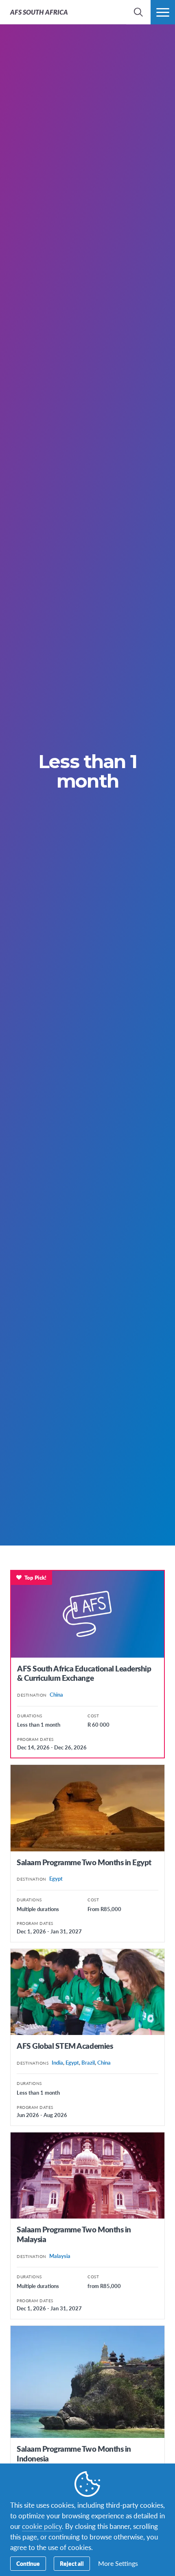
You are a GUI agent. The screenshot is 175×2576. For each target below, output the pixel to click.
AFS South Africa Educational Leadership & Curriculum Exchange (84, 1673)
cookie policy (42, 2526)
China (56, 1694)
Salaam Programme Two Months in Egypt (84, 1862)
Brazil (88, 2062)
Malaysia (60, 2256)
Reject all (72, 2563)
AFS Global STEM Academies (65, 2046)
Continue (28, 2563)
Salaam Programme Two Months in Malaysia (74, 2234)
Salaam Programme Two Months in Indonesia (74, 2454)
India (57, 2062)
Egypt (56, 1878)
